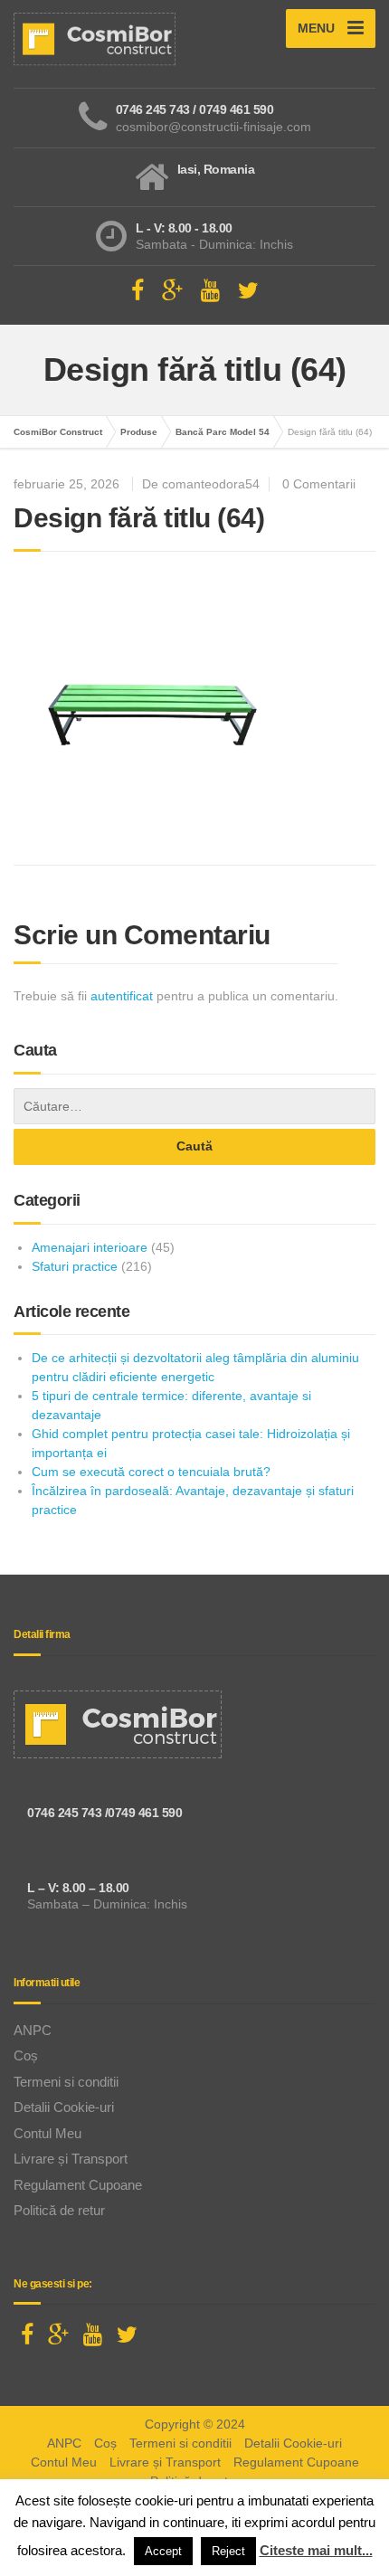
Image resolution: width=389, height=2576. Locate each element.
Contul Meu (47, 2133)
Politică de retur (59, 2210)
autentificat (122, 996)
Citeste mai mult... (316, 2550)
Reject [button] (228, 2551)
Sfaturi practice (75, 1266)
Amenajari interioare (90, 1247)
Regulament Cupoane (78, 2185)
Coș (26, 2055)
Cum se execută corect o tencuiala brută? (151, 1472)
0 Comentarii (319, 484)
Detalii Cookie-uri (64, 2107)
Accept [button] (163, 2551)
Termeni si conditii (66, 2082)
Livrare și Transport (71, 2159)
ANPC (33, 2030)
